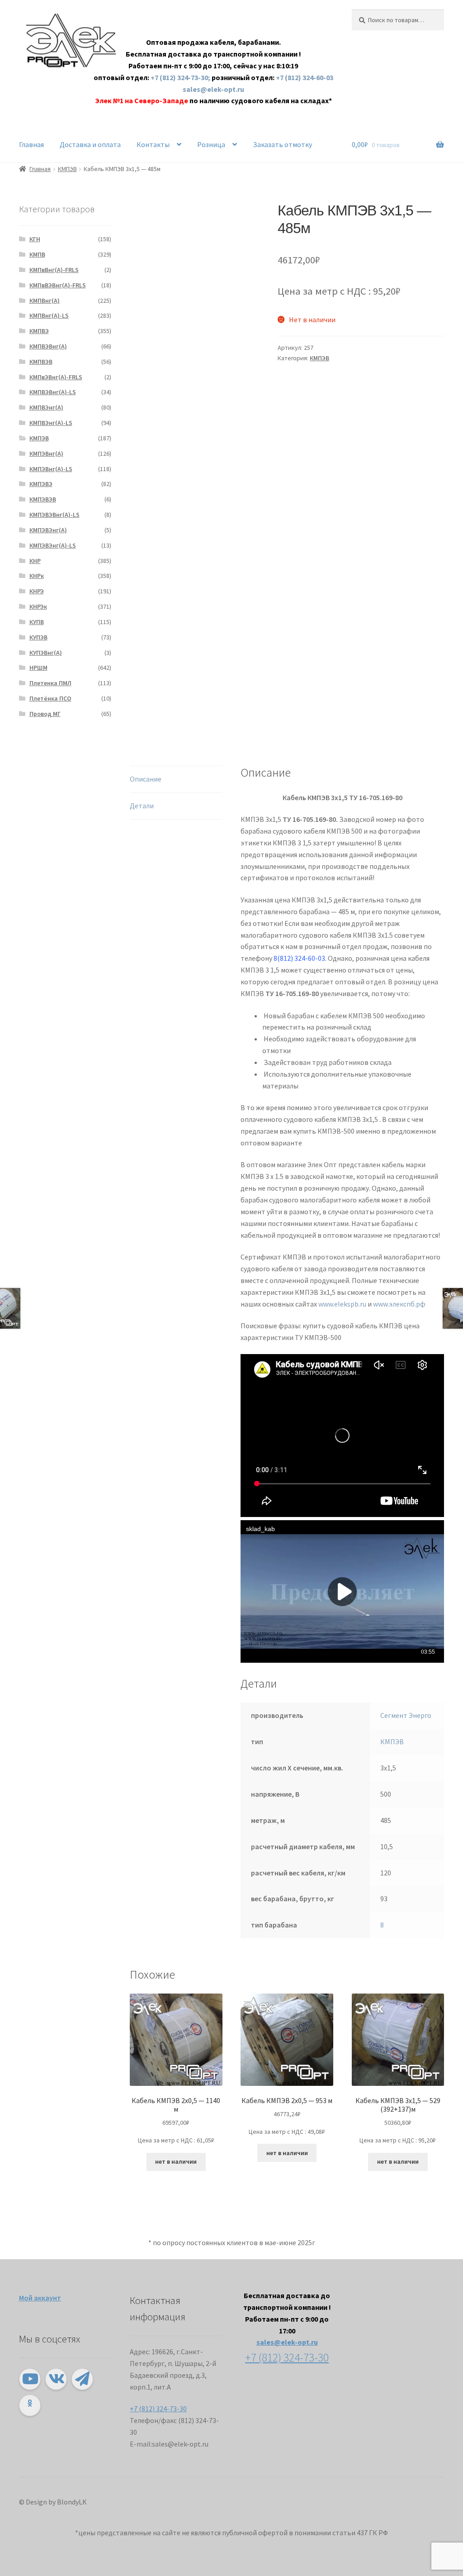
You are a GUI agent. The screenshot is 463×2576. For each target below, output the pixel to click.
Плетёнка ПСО (50, 698)
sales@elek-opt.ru (213, 89)
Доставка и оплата (90, 144)
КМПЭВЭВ (43, 499)
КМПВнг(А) (45, 301)
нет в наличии (176, 2161)
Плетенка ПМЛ (50, 683)
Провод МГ (45, 714)
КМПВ (37, 254)
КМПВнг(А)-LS (49, 315)
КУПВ (37, 622)
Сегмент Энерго (406, 1715)
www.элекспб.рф (399, 1304)
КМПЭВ (67, 169)
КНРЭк (38, 606)
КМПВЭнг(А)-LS (51, 423)
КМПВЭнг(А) (46, 407)
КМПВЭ (39, 331)
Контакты (153, 144)
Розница (211, 144)
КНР (35, 561)
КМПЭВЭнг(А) (48, 530)
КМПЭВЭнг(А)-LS (53, 545)
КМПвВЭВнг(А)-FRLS (58, 285)
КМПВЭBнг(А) (48, 346)
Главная (31, 144)
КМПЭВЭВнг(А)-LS (54, 515)
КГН (35, 239)
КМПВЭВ (41, 362)
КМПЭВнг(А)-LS (51, 469)
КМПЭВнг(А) (46, 453)
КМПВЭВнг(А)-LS (53, 392)
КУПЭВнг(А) (46, 653)
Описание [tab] (146, 779)
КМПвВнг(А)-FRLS (54, 270)
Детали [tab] (142, 806)
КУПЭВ (38, 637)
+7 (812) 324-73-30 (158, 2409)
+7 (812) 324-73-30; (181, 77)
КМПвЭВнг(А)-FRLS (56, 377)
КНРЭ (37, 591)
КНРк (37, 576)
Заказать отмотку (282, 144)
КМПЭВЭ (41, 484)
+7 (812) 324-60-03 (305, 77)
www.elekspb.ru (342, 1304)
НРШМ (38, 668)
